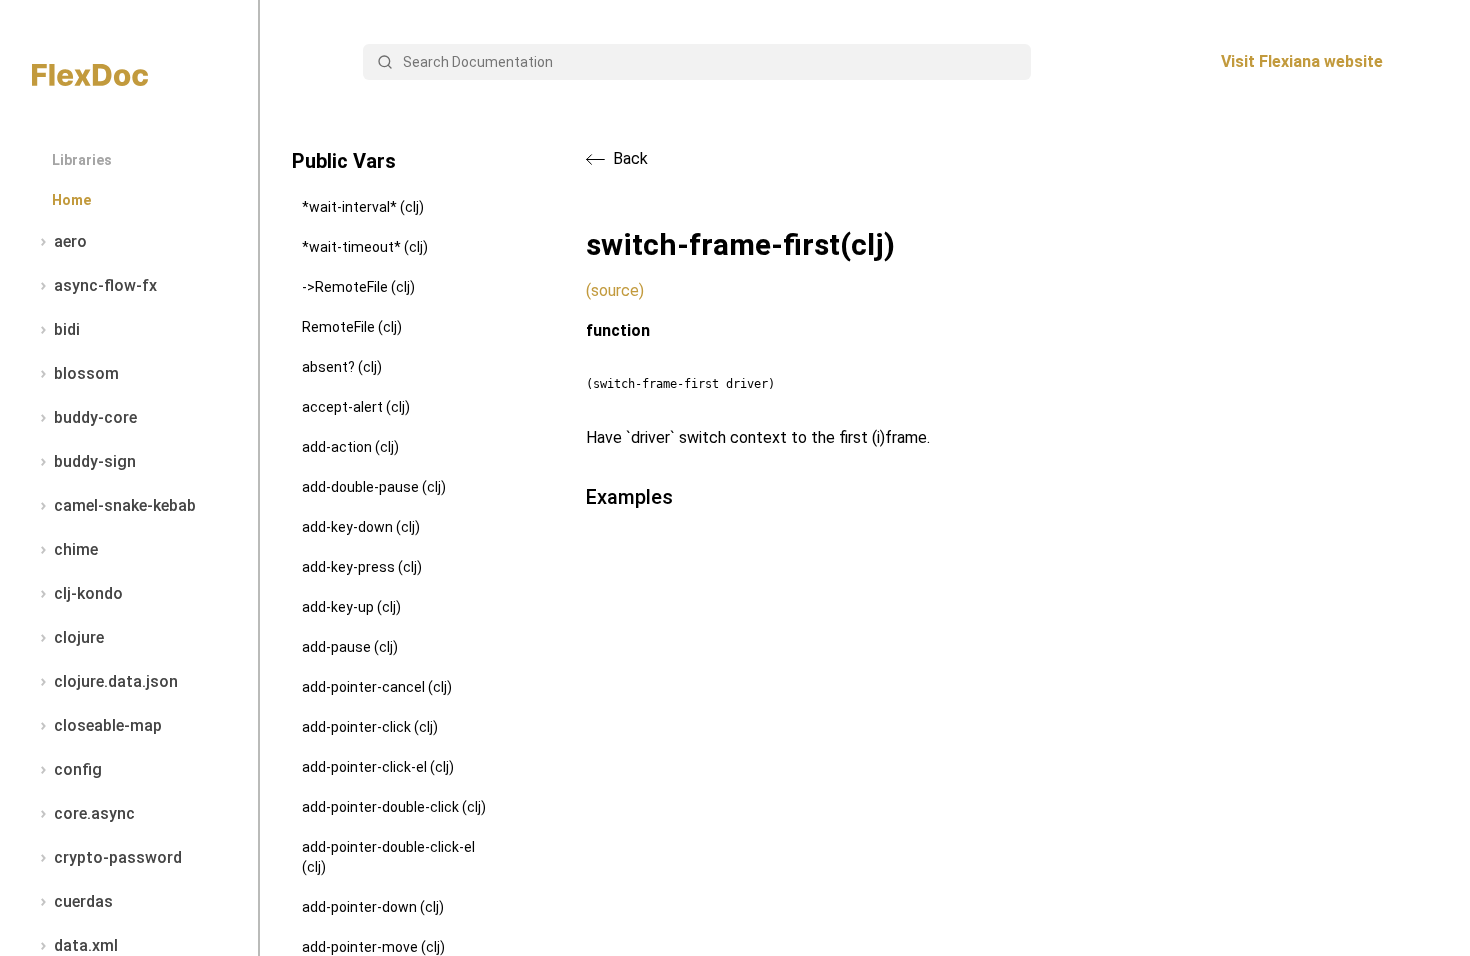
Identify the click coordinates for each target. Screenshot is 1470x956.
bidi (67, 329)
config (78, 769)
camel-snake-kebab (125, 505)
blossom (86, 373)
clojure (79, 637)
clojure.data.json (116, 681)
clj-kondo (88, 593)
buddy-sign (95, 461)
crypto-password (118, 857)
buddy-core (95, 417)
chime (76, 549)
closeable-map (108, 725)
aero (70, 241)
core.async (94, 813)
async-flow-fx (105, 285)
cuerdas (83, 901)
